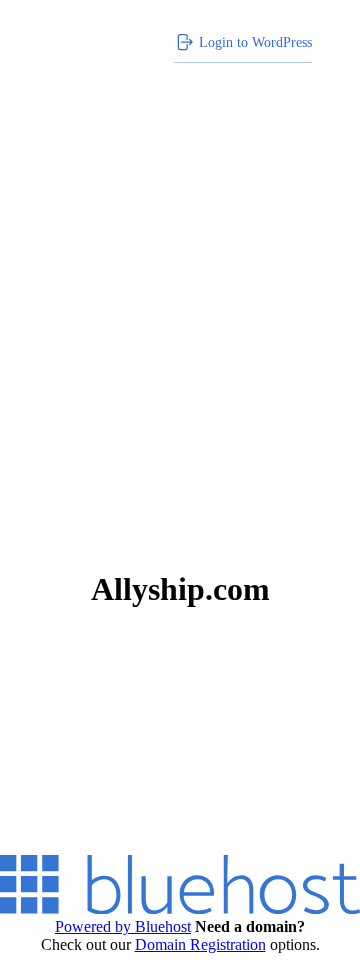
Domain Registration (200, 944)
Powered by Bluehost (123, 926)
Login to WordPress (255, 42)
